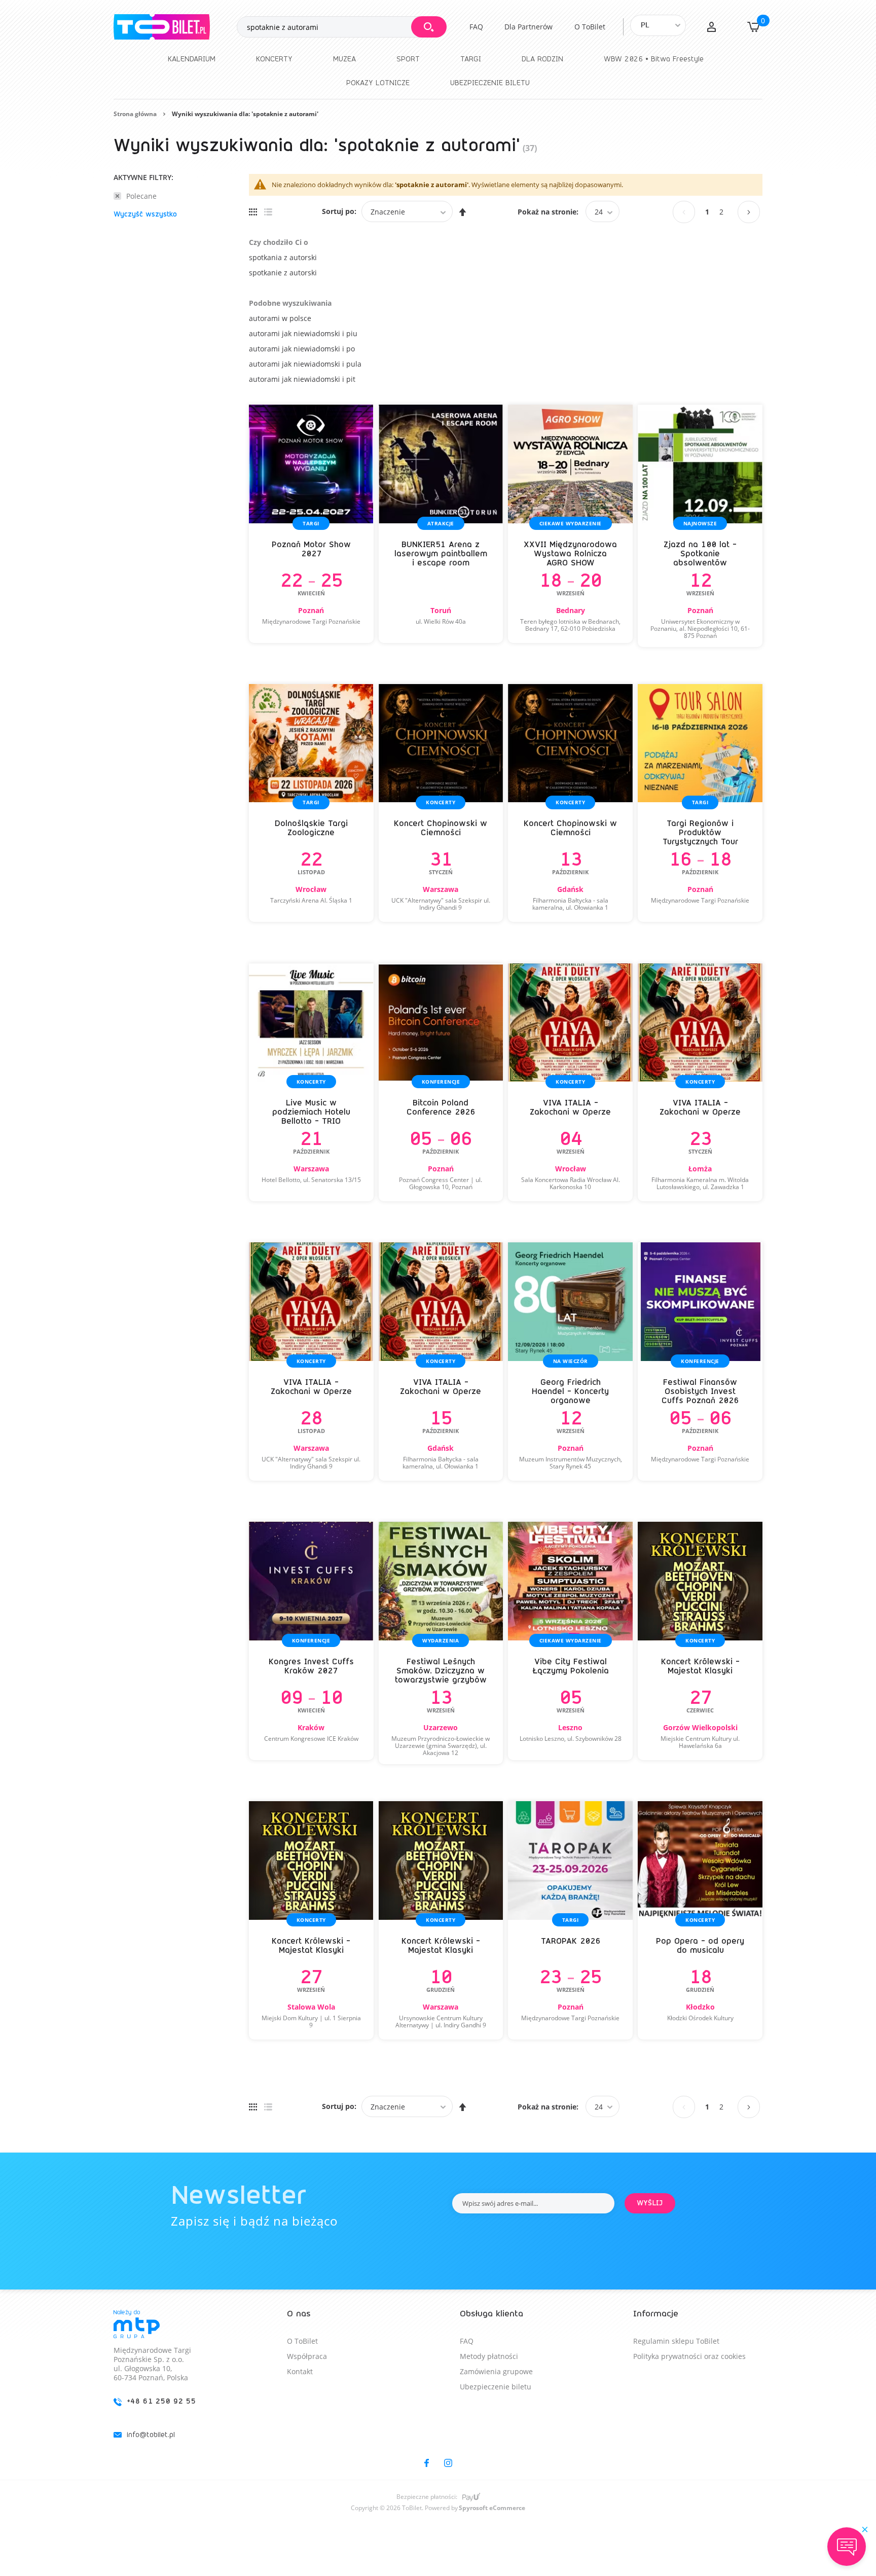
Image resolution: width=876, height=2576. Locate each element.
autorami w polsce (280, 318)
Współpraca (307, 2356)
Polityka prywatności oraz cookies (689, 2356)
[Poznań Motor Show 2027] (311, 524)
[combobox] (341, 27)
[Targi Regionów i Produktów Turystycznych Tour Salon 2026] (700, 803)
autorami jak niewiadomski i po (302, 349)
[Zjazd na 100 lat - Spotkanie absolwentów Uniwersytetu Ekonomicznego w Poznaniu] (700, 526)
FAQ (476, 27)
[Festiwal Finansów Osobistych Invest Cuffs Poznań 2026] (700, 1362)
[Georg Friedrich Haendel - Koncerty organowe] (570, 1362)
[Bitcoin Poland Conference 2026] (441, 1083)
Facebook (427, 2463)
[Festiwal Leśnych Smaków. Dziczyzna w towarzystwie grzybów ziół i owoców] (441, 1643)
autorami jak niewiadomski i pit (302, 379)
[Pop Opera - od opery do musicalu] (700, 1920)
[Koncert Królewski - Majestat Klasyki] (700, 1641)
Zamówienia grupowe (496, 2371)
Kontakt (300, 2371)
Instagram (448, 2463)
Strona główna (135, 114)
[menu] (438, 71)
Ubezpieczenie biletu (496, 2387)
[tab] (178, 2383)
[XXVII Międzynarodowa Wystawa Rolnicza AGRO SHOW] (570, 524)
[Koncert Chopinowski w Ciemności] (441, 803)
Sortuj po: (339, 211)
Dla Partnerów (528, 27)
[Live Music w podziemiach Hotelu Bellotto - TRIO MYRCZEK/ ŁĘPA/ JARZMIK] (311, 1083)
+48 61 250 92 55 (161, 2401)
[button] (711, 27)
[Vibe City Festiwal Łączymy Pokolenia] (570, 1641)
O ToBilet (590, 27)
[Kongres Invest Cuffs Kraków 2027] (311, 1641)
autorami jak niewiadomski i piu (303, 333)
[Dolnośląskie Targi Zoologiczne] (311, 803)
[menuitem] (192, 59)
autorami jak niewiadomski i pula (305, 364)
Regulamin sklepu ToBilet (676, 2341)
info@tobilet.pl (151, 2435)
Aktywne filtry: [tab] (143, 178)
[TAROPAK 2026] (570, 1920)
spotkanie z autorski (283, 273)
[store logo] (175, 27)
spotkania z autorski (283, 257)
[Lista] (268, 211)
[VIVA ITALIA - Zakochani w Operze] (570, 1083)
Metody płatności (489, 2356)
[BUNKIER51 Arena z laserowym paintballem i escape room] (441, 524)
